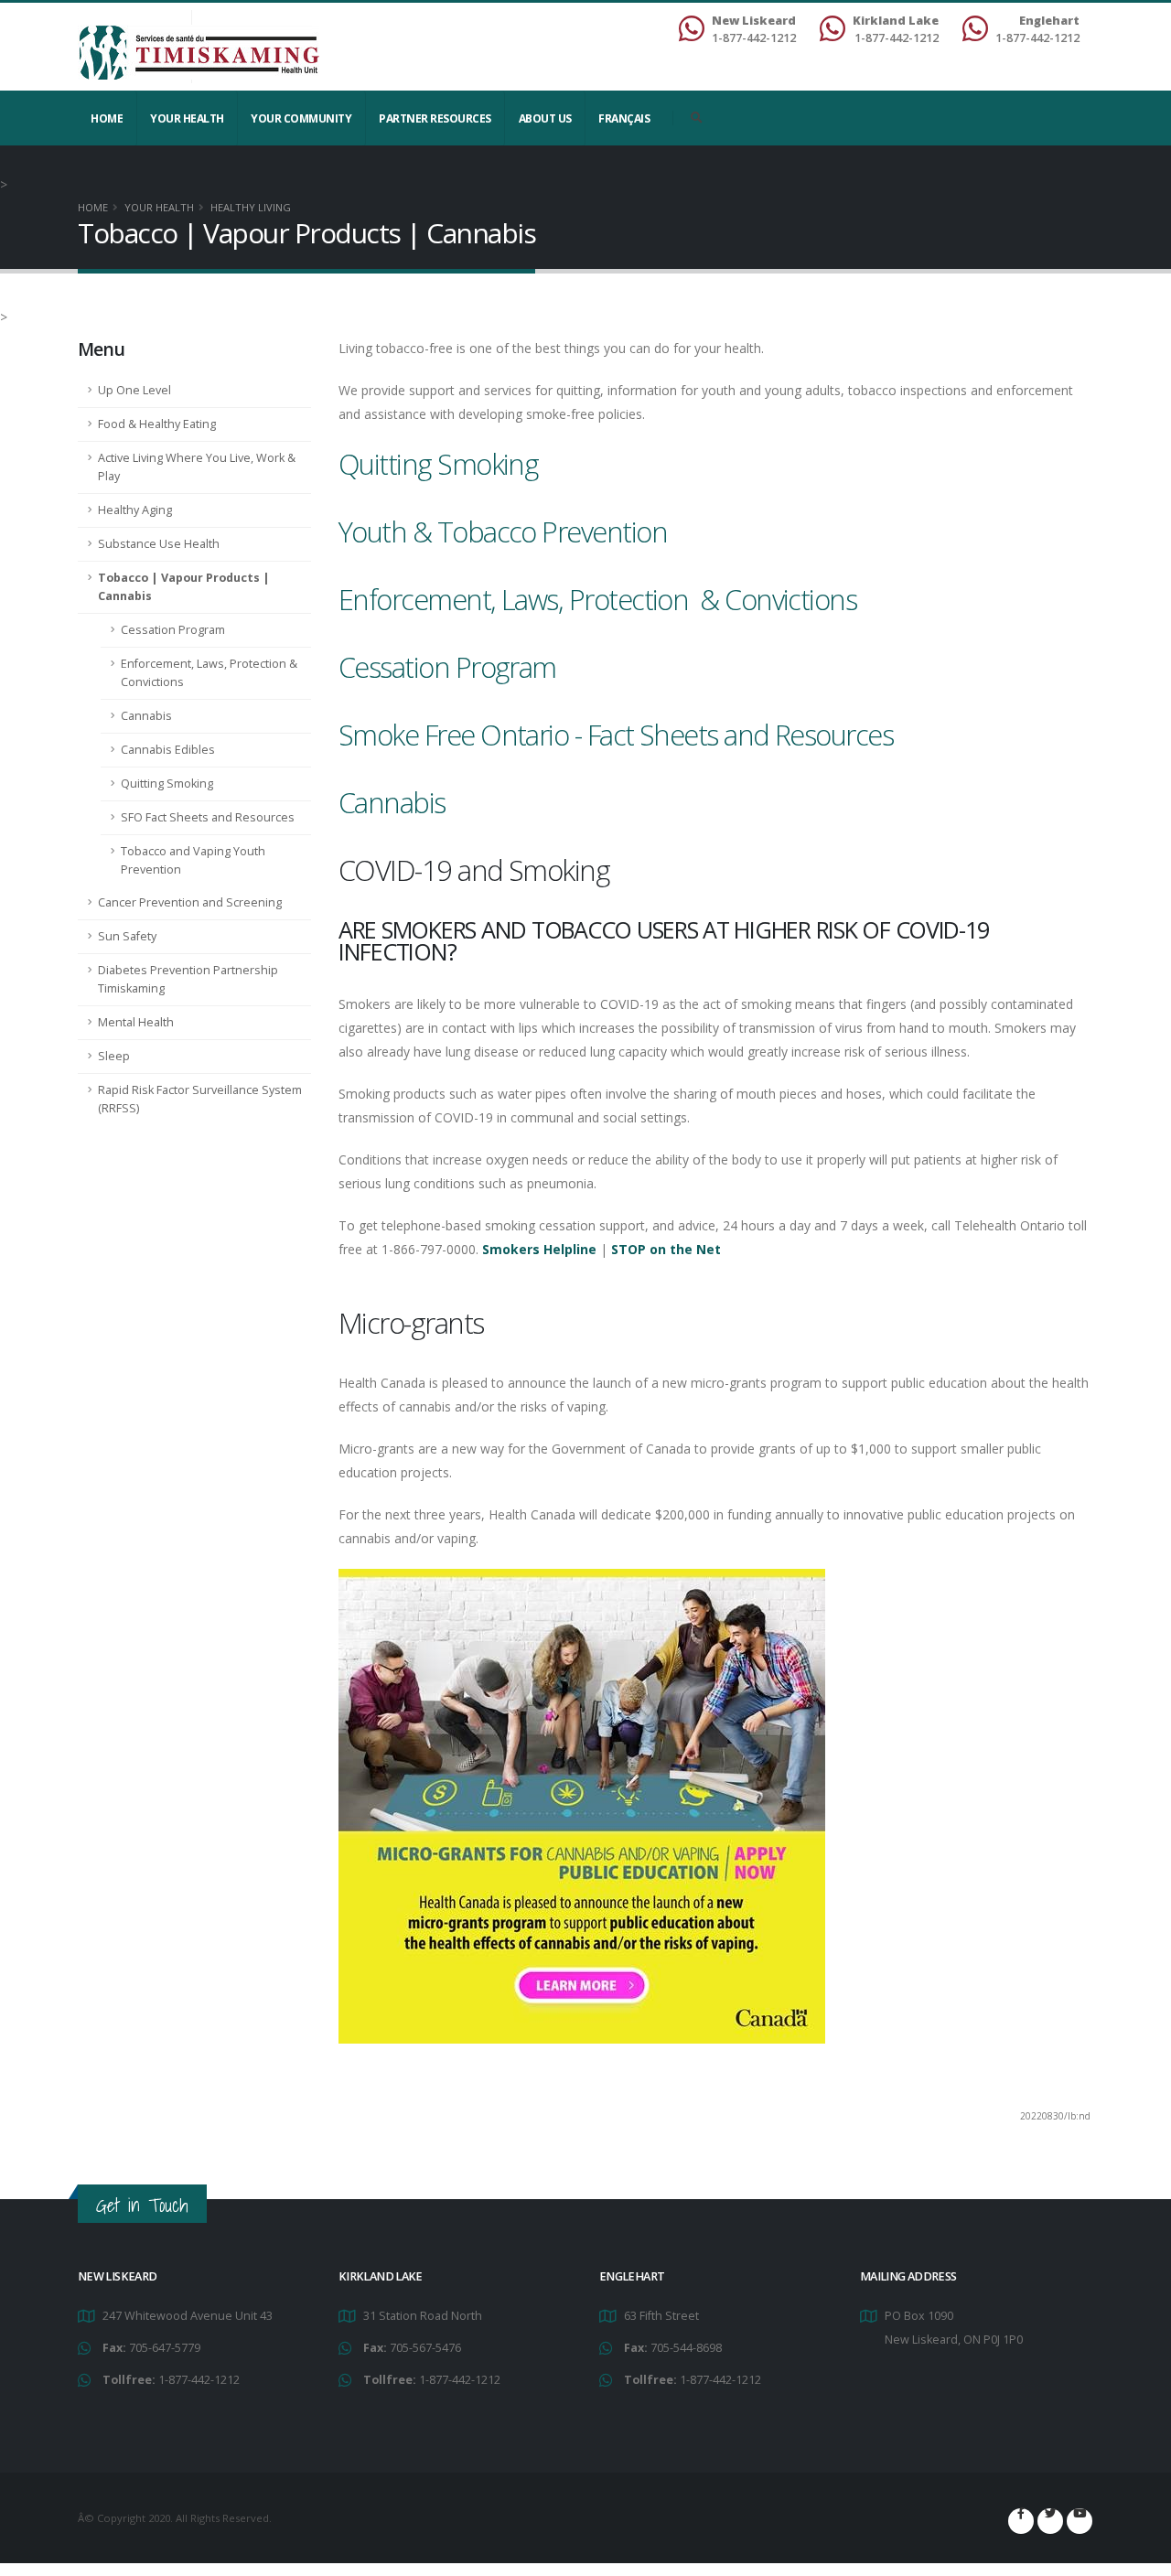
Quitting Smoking (167, 784)
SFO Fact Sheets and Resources (208, 817)
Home (107, 118)
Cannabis (146, 716)
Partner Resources (435, 118)
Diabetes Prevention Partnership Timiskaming (188, 979)
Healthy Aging (135, 510)
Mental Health (136, 1022)
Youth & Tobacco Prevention (503, 531)
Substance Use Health (159, 544)
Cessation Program (173, 630)
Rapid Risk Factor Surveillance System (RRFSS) (200, 1099)
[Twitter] (1050, 2521)
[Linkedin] (1080, 2521)
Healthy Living (251, 207)
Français (624, 118)
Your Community (301, 118)
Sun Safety (127, 936)
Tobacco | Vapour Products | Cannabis (184, 587)
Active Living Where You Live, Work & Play (197, 467)
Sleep (114, 1056)
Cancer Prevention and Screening (190, 902)
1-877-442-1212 (199, 2380)
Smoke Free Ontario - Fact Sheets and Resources (616, 735)
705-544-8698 (686, 2348)
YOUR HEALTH (187, 118)
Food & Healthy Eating (157, 424)
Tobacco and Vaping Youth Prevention (193, 860)
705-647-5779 (165, 2348)
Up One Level (134, 390)
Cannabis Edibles (168, 750)
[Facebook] (1021, 2521)
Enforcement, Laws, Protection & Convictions (209, 673)
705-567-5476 (425, 2348)
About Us (545, 118)
